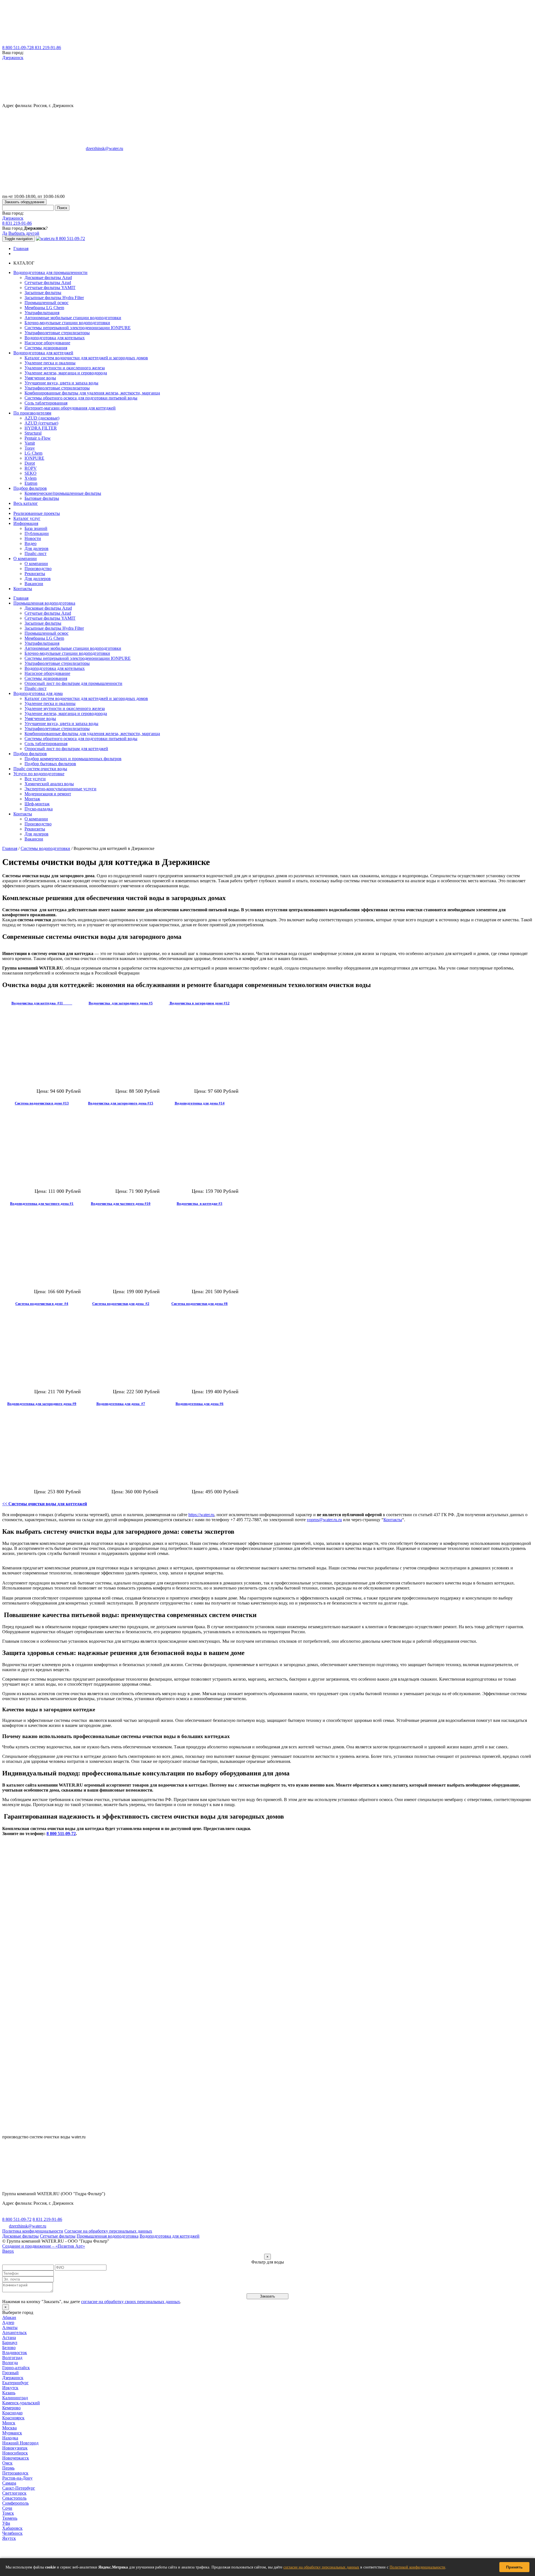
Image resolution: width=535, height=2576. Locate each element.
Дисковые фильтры (20, 2236)
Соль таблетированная (46, 403)
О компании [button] (25, 558)
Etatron (31, 483)
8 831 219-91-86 (46, 48)
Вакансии (34, 584)
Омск (7, 2463)
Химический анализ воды (49, 784)
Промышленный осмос (47, 303)
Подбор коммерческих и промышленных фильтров (73, 759)
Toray (30, 448)
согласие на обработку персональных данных (321, 2567)
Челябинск (12, 2533)
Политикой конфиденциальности (417, 2567)
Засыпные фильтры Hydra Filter (54, 298)
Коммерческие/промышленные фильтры (63, 493)
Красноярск (13, 2418)
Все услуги (35, 779)
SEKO (31, 473)
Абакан (9, 2317)
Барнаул (10, 2343)
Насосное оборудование (47, 343)
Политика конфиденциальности (33, 2231)
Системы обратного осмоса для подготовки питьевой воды (81, 398)
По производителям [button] (32, 413)
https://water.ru (201, 1515)
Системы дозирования (46, 348)
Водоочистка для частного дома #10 (121, 1204)
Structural (33, 433)
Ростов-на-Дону (17, 2478)
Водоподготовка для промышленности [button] (50, 272)
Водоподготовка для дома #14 (200, 1103)
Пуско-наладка (39, 809)
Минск (9, 2423)
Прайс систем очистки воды (40, 769)
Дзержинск (13, 58)
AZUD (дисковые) (42, 418)
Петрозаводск (15, 2473)
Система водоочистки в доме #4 (42, 1304)
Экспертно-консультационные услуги (60, 789)
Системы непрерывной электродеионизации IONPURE (78, 328)
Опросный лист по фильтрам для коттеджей (66, 749)
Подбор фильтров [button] (30, 488)
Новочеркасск (16, 2458)
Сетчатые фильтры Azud (48, 283)
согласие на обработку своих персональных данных (131, 2302)
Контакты (23, 589)
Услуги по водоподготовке (39, 774)
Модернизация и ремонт (48, 794)
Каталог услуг (27, 518)
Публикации (37, 533)
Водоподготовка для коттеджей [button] (43, 353)
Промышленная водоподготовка (44, 603)
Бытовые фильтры (42, 498)
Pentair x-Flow (38, 438)
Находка (10, 2438)
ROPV (31, 468)
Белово (9, 2348)
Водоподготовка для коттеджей (170, 2236)
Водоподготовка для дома (38, 693)
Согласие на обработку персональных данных (108, 2231)
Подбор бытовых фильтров (50, 764)
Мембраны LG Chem (44, 308)
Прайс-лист (36, 553)
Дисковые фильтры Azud (48, 278)
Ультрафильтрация (42, 313)
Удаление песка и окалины (50, 363)
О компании (36, 564)
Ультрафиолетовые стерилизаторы (57, 333)
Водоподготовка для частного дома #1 (42, 1204)
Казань (9, 2393)
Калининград (15, 2398)
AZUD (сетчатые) (41, 423)
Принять (514, 2567)
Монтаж (32, 799)
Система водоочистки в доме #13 (42, 1103)
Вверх (8, 2251)
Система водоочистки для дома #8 (200, 1304)
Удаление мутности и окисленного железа (65, 368)
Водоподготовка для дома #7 (121, 1404)
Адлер (8, 2322)
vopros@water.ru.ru (324, 1520)
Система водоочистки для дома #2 (121, 1304)
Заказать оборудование (24, 202)
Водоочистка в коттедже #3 (200, 1204)
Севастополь (14, 2498)
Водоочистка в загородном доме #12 (199, 1003)
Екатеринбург (15, 2383)
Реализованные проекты (37, 513)
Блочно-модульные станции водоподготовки (67, 323)
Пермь (8, 2468)
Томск (8, 2513)
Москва (9, 2428)
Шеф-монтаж (37, 804)
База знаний (36, 528)
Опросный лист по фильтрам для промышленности (73, 683)
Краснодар (12, 2413)
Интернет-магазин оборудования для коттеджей (70, 408)
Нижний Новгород (20, 2443)
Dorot (30, 463)
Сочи (7, 2508)
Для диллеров (38, 579)
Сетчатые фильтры (58, 2236)
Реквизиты (35, 574)
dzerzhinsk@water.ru (104, 148)
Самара (9, 2483)
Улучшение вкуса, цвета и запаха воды (61, 383)
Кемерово (11, 2408)
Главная (21, 249)
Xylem (31, 478)
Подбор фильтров (30, 754)
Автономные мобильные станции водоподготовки (73, 318)
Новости (33, 538)
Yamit (30, 443)
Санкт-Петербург (19, 2488)
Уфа (6, 2523)
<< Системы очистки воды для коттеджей (45, 1504)
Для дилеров (37, 548)
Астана (9, 2338)
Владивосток (15, 2353)
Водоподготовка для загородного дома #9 (42, 1404)
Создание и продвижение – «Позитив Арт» (44, 2246)
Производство (38, 569)
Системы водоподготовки (45, 848)
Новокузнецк (15, 2448)
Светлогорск (14, 2493)
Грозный (10, 2373)
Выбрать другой (24, 233)
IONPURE (34, 458)
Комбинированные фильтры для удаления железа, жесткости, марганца (92, 393)
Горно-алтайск (16, 2368)
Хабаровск (12, 2528)
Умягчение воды (40, 378)
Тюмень (10, 2518)
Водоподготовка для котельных (55, 338)
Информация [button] (26, 523)
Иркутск (10, 2388)
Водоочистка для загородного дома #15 (121, 1103)
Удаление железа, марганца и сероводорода (66, 373)
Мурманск (12, 2433)
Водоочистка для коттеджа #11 (42, 1003)
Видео (31, 543)
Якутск (9, 2538)
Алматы (10, 2327)
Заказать (267, 2296)
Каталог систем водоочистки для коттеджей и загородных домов (86, 358)
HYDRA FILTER (41, 428)
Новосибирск (15, 2453)
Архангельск (14, 2333)
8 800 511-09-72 (17, 48)
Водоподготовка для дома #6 (200, 1404)
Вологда (10, 2363)
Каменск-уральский (21, 2403)
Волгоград (12, 2358)
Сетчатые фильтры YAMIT (50, 288)
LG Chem (33, 453)
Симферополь (15, 2503)
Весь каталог (26, 503)
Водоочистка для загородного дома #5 (121, 1003)
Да (5, 233)
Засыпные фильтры (43, 293)
